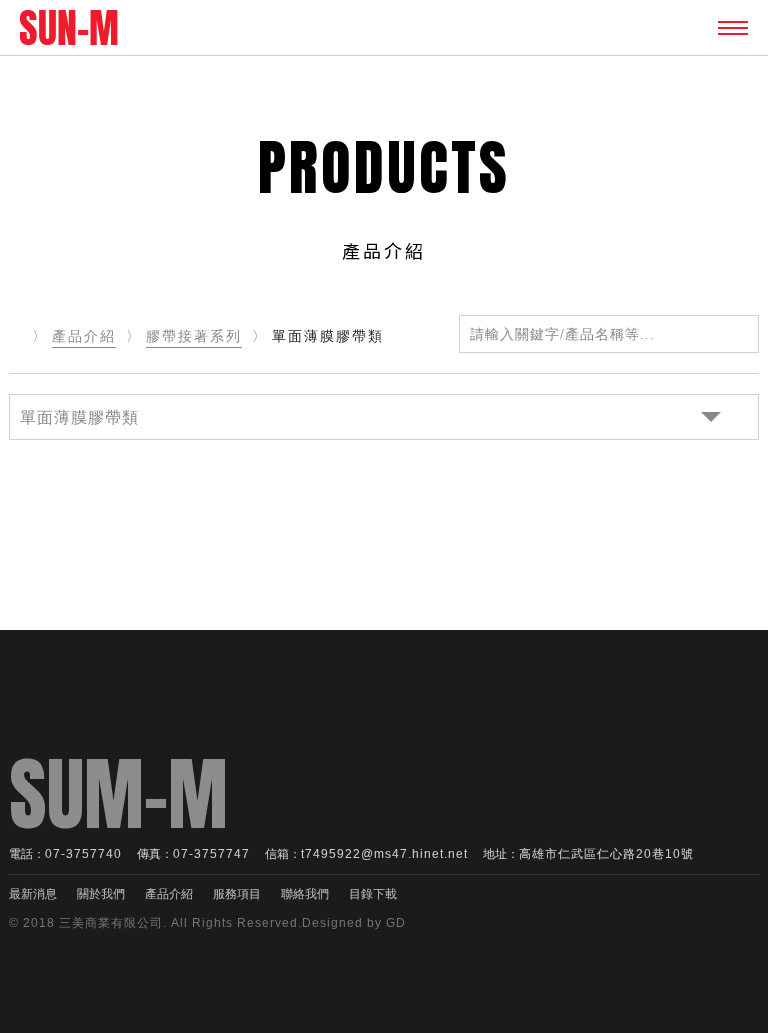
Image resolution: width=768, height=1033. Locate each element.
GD (396, 923)
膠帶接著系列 (194, 336)
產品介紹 (84, 336)
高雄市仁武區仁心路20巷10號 (606, 854)
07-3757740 (83, 854)
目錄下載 (373, 894)
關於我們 (101, 894)
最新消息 (33, 894)
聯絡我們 (305, 894)
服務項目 (237, 894)
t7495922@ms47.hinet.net (384, 854)
